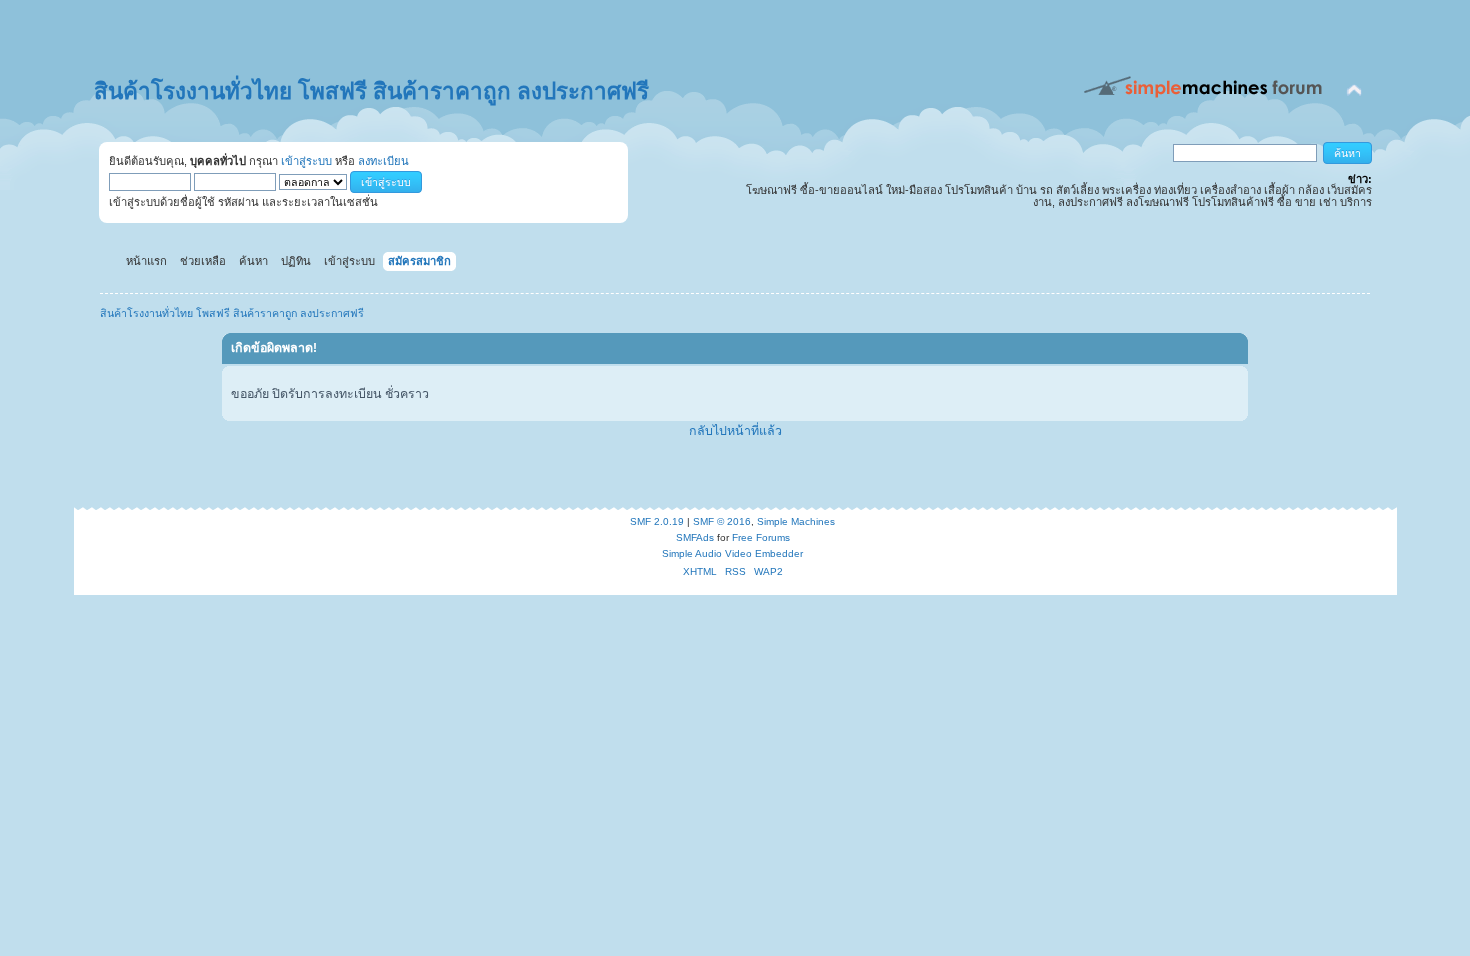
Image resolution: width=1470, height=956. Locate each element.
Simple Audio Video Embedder (732, 553)
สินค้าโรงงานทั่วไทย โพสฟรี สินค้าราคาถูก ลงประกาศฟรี (371, 91)
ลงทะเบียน (383, 161)
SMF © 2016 (722, 521)
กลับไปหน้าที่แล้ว (735, 431)
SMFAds (695, 537)
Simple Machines (796, 521)
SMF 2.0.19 (657, 521)
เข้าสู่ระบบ (306, 161)
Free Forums (761, 537)
